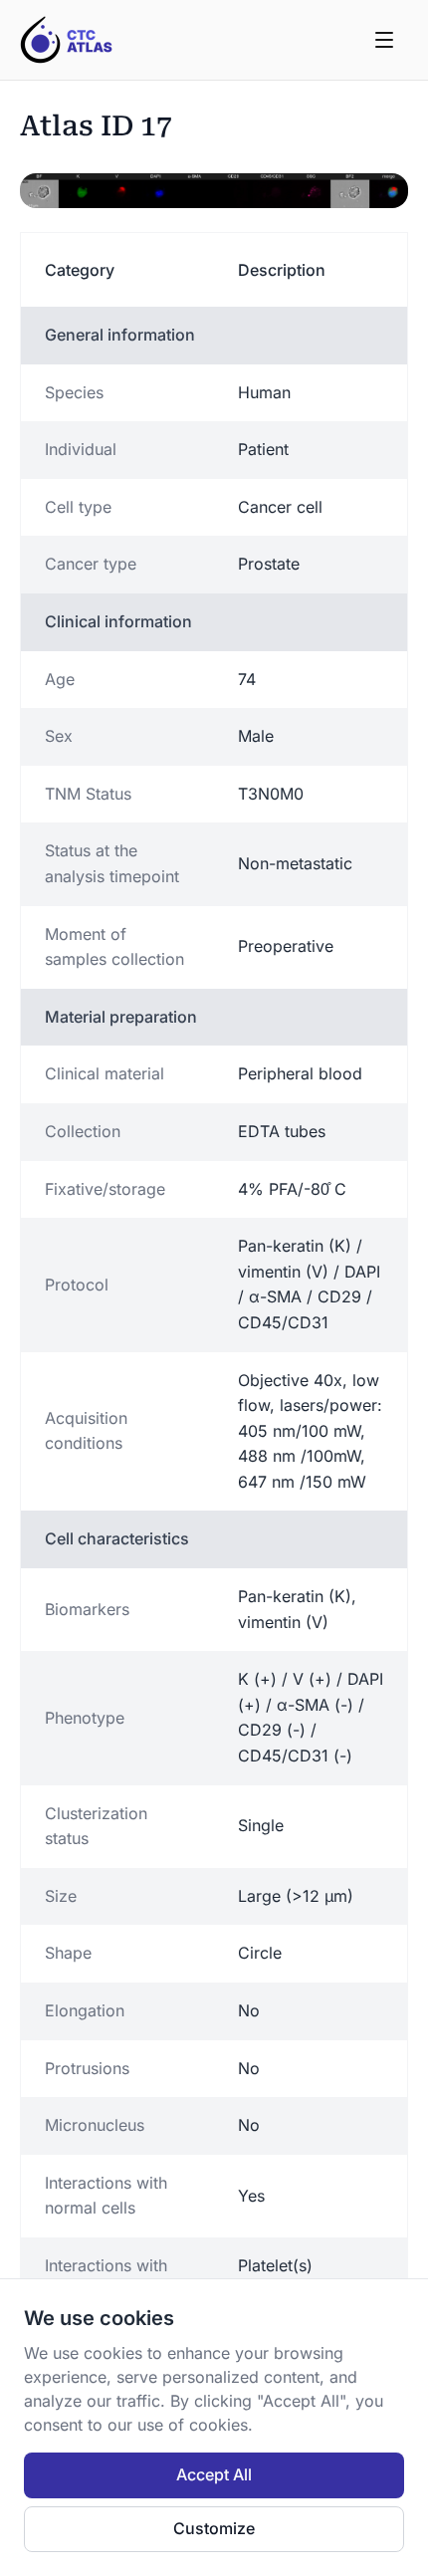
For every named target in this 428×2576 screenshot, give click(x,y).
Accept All (214, 2474)
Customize (214, 2528)
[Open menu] (384, 40)
